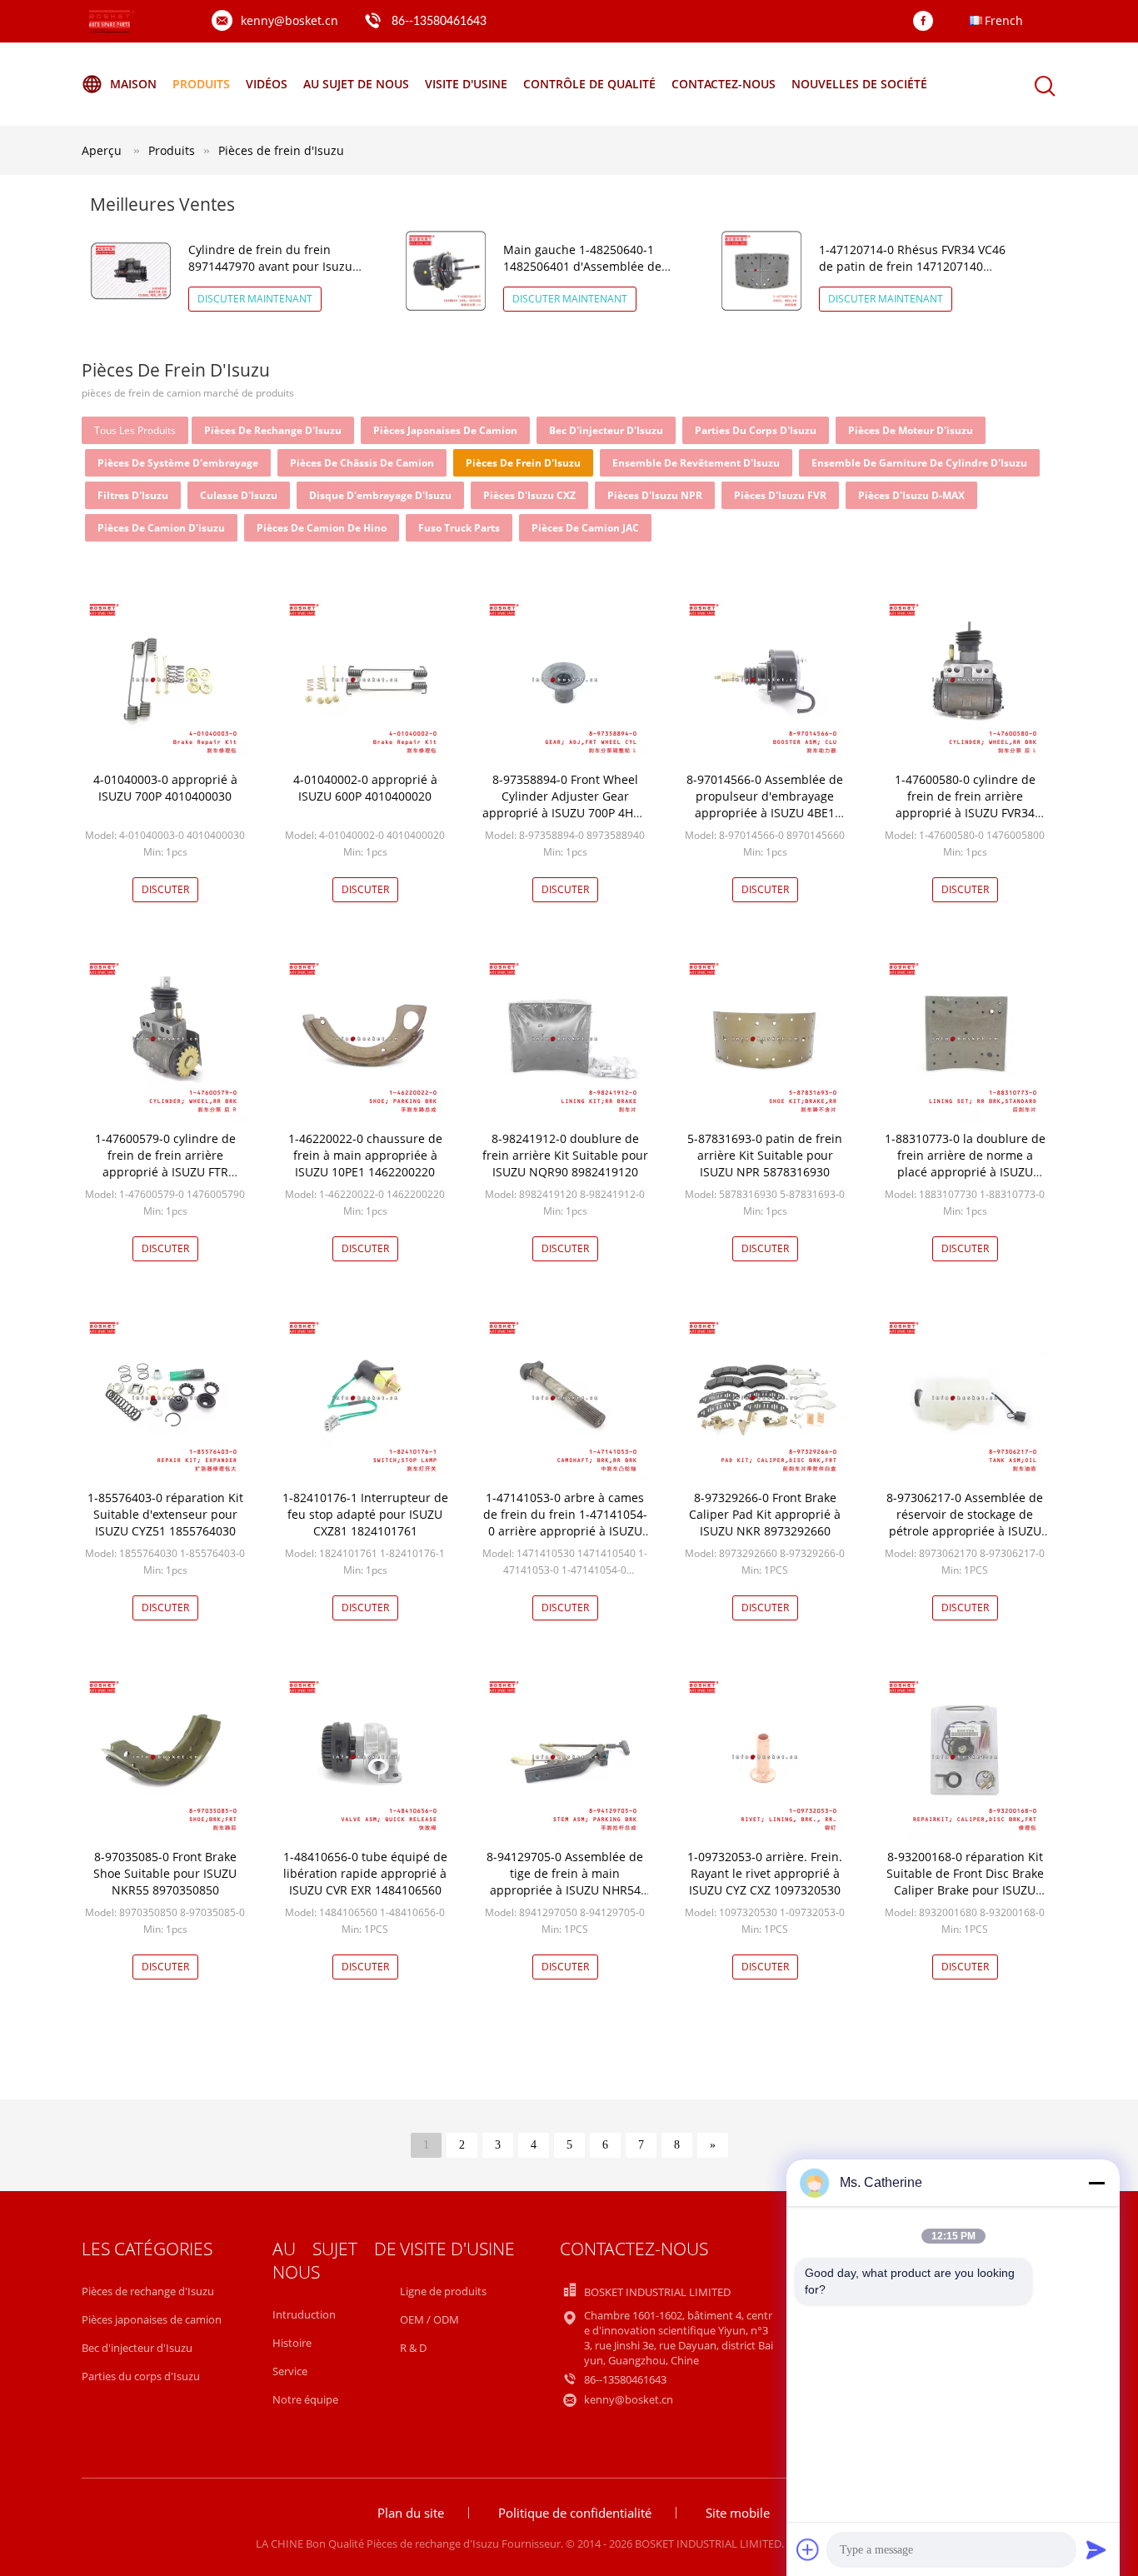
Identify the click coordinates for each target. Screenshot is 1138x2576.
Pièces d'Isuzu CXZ (529, 495)
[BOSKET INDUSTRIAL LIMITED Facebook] (927, 22)
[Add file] (808, 2549)
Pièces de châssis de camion (362, 463)
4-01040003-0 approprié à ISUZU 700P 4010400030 (165, 788)
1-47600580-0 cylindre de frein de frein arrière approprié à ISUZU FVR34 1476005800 (965, 804)
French (1004, 20)
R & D (413, 2348)
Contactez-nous (724, 84)
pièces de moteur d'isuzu (911, 430)
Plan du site (411, 2513)
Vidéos (267, 84)
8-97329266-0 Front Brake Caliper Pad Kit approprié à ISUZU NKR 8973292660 (765, 1514)
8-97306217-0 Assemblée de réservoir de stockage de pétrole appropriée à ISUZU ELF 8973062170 (965, 1523)
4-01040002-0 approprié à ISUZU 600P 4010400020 (365, 788)
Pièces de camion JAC (585, 528)
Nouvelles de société (859, 84)
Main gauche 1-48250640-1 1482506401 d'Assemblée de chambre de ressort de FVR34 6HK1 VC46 (585, 275)
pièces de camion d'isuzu (161, 528)
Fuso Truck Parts (459, 528)
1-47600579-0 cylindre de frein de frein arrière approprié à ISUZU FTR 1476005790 (165, 1163)
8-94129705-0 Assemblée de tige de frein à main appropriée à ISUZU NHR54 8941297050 (565, 1882)
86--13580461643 (439, 22)
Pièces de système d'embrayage (178, 463)
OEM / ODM (429, 2319)
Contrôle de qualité (589, 84)
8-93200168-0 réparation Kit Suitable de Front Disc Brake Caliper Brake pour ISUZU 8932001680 (965, 1882)
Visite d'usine (466, 84)
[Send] (1096, 2549)
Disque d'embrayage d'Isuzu (380, 495)
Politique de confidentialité (575, 2513)
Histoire (292, 2343)
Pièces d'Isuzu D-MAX (911, 495)
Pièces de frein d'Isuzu (281, 150)
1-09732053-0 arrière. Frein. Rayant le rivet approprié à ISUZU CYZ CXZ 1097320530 (765, 1873)
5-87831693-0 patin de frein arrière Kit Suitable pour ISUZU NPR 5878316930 (765, 1155)
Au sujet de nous (356, 84)
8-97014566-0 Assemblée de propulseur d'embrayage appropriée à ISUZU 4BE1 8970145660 (765, 804)
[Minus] (1096, 2183)
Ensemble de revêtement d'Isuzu (696, 463)
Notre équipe (305, 2399)
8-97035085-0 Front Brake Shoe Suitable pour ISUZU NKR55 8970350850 (165, 1873)
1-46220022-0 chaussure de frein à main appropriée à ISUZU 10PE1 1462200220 (365, 1155)
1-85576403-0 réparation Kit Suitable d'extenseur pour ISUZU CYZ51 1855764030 (165, 1514)
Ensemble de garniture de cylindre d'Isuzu (919, 463)
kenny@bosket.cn (289, 20)
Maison (133, 84)
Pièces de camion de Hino (322, 528)
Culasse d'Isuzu (239, 495)
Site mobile (738, 2513)
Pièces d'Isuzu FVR (780, 495)
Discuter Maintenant (255, 299)
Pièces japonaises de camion (445, 430)
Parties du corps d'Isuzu (756, 430)
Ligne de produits (443, 2291)
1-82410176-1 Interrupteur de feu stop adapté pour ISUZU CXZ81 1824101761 (365, 1514)
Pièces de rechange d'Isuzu (273, 430)
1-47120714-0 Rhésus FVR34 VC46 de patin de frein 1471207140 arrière (912, 266)
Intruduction (304, 2314)
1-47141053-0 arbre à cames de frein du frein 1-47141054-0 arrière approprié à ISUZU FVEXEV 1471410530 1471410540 (565, 1531)
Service (290, 2371)
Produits (201, 84)
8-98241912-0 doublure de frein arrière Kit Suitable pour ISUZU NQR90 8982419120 (565, 1155)
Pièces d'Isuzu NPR (655, 495)
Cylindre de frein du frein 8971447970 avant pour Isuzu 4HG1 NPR (270, 266)
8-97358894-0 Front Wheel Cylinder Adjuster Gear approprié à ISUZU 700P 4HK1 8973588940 (565, 804)
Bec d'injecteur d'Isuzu (606, 430)
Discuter (165, 889)
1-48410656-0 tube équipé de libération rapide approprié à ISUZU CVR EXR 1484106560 (365, 1873)
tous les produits (135, 430)
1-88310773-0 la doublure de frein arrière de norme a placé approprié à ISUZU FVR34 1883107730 (965, 1163)
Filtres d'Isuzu (133, 495)
